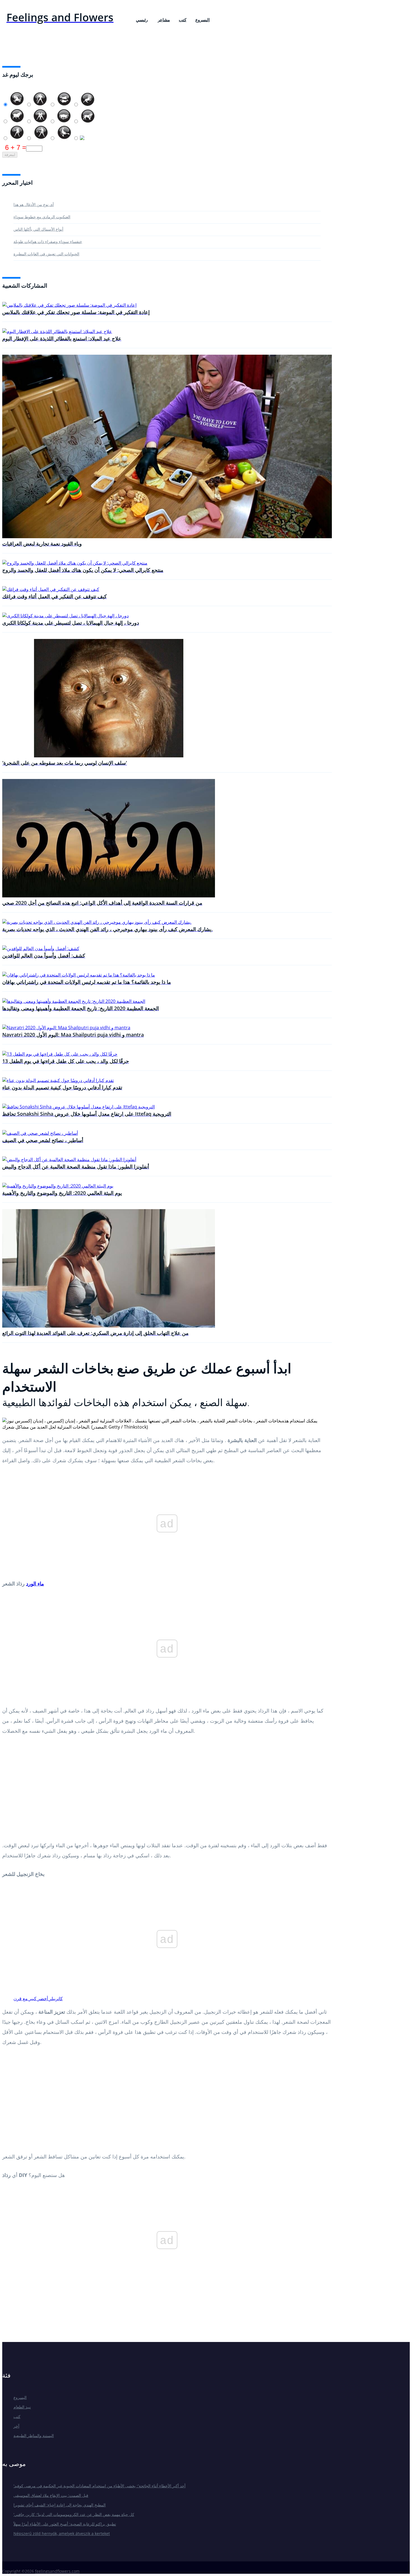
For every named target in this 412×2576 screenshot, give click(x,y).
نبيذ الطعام (22, 2407)
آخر (16, 2426)
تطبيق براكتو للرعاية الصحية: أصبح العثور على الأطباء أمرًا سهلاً (65, 2524)
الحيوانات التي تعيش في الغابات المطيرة (46, 254)
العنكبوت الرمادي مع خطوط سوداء (42, 217)
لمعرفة (10, 155)
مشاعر (164, 20)
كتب (183, 20)
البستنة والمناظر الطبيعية (34, 2436)
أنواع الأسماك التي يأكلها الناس (38, 229)
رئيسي (142, 20)
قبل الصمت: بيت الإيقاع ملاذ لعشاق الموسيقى (51, 2495)
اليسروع (202, 20)
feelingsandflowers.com (57, 2571)
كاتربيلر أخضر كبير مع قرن (38, 1999)
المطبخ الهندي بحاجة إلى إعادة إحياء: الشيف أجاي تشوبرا (60, 2505)
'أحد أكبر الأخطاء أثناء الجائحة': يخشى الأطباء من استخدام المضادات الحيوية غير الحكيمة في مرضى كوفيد (99, 2486)
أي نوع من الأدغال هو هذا (34, 204)
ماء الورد (35, 1583)
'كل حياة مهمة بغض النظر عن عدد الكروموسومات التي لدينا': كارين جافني (74, 2514)
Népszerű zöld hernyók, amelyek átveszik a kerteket (62, 2533)
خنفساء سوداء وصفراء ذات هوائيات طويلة (48, 241)
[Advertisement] (167, 1790)
